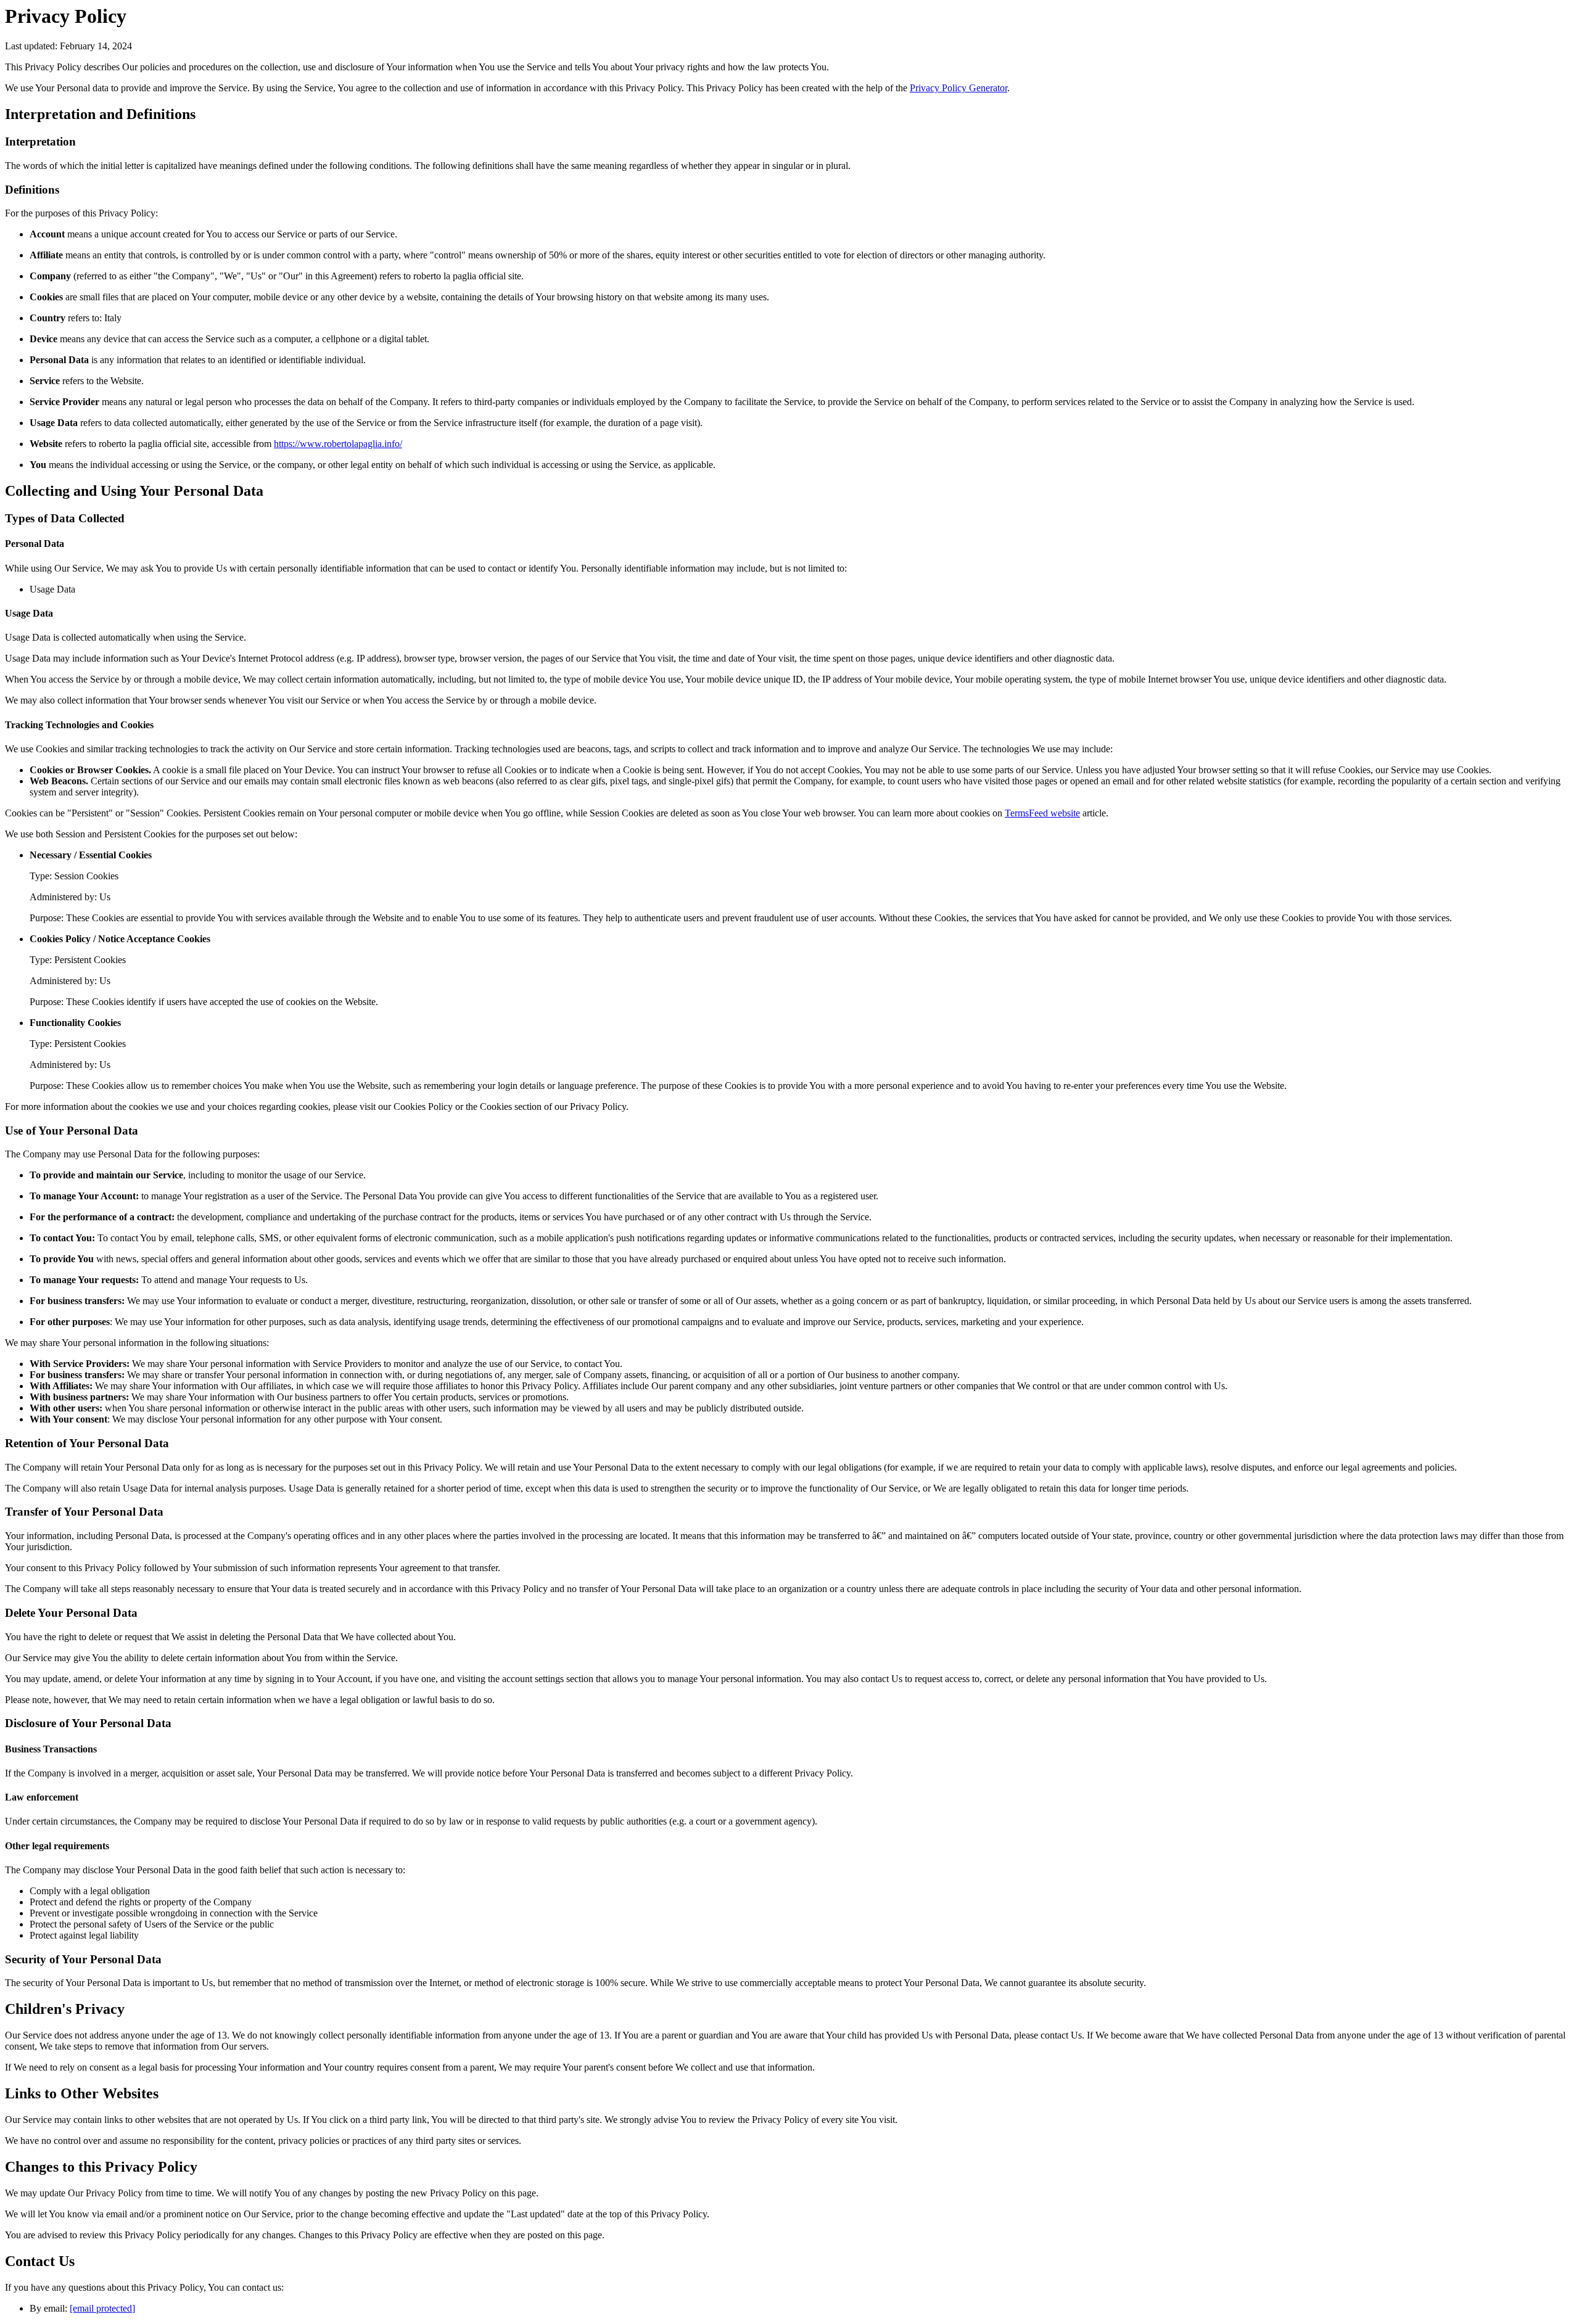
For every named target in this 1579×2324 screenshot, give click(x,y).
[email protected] (102, 2308)
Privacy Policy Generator (959, 88)
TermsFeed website (1042, 813)
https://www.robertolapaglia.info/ (338, 444)
